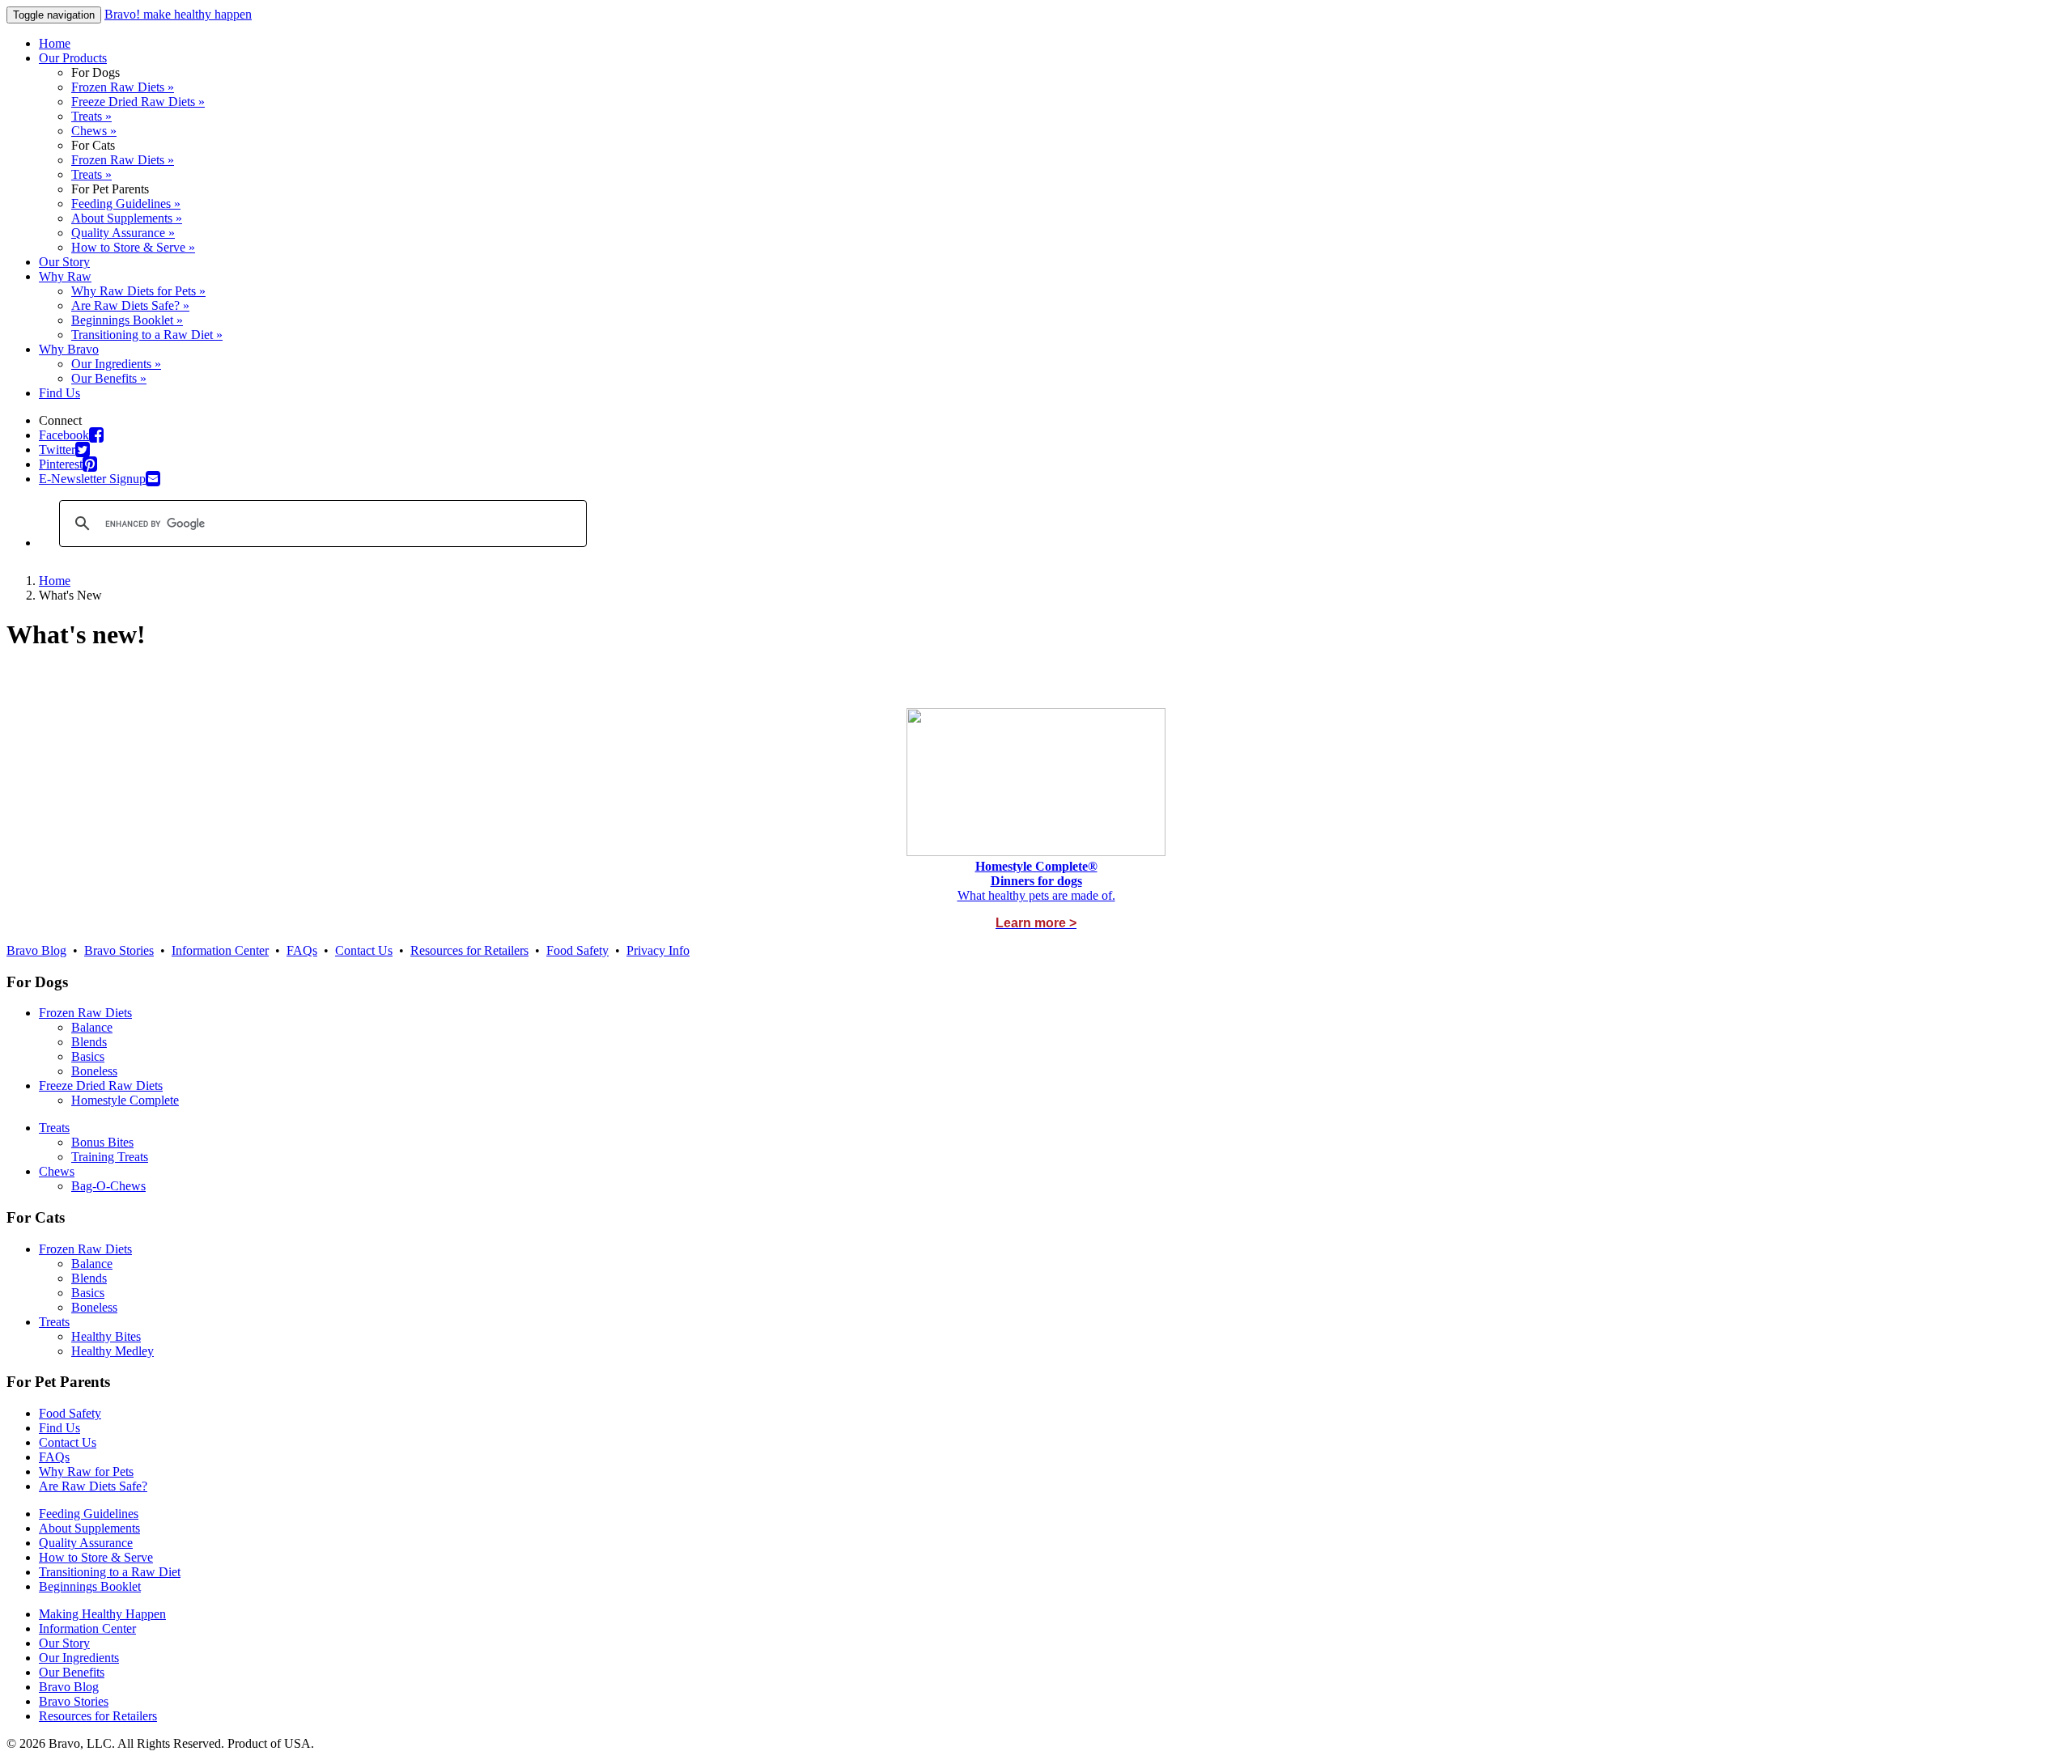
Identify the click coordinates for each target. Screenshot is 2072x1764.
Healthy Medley (113, 1351)
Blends (89, 1042)
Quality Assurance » (123, 233)
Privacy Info (658, 950)
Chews (57, 1171)
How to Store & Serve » (133, 247)
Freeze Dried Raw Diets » (138, 102)
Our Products (73, 58)
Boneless (94, 1071)
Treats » (91, 116)
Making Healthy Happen (102, 1614)
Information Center (220, 950)
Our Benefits (72, 1672)
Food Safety (577, 950)
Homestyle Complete (125, 1100)
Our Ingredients (79, 1658)
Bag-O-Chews (108, 1186)
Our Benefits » (109, 378)
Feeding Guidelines (89, 1514)
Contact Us (364, 950)
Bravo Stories (119, 950)
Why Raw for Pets (86, 1471)
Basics (88, 1056)
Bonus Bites (102, 1142)
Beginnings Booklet (90, 1586)
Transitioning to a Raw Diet (110, 1572)
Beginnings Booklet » (127, 320)
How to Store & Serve (96, 1557)
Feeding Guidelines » (126, 204)
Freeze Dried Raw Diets (101, 1086)
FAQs (302, 950)
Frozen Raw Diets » (123, 87)
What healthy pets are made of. (1036, 895)
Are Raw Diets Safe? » (130, 305)
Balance (92, 1027)
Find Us (59, 393)
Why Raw (65, 276)
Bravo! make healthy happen (178, 14)
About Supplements (89, 1528)
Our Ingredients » (116, 364)
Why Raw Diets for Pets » (138, 291)
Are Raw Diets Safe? (93, 1486)
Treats (54, 1128)
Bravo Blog (36, 950)
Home (55, 43)
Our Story (64, 262)
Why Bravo (69, 349)
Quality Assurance (86, 1543)
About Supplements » (127, 218)
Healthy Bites (106, 1336)
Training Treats (110, 1157)
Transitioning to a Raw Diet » (147, 335)
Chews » (94, 131)
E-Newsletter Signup (92, 479)
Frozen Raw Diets (85, 1013)
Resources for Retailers (469, 950)
